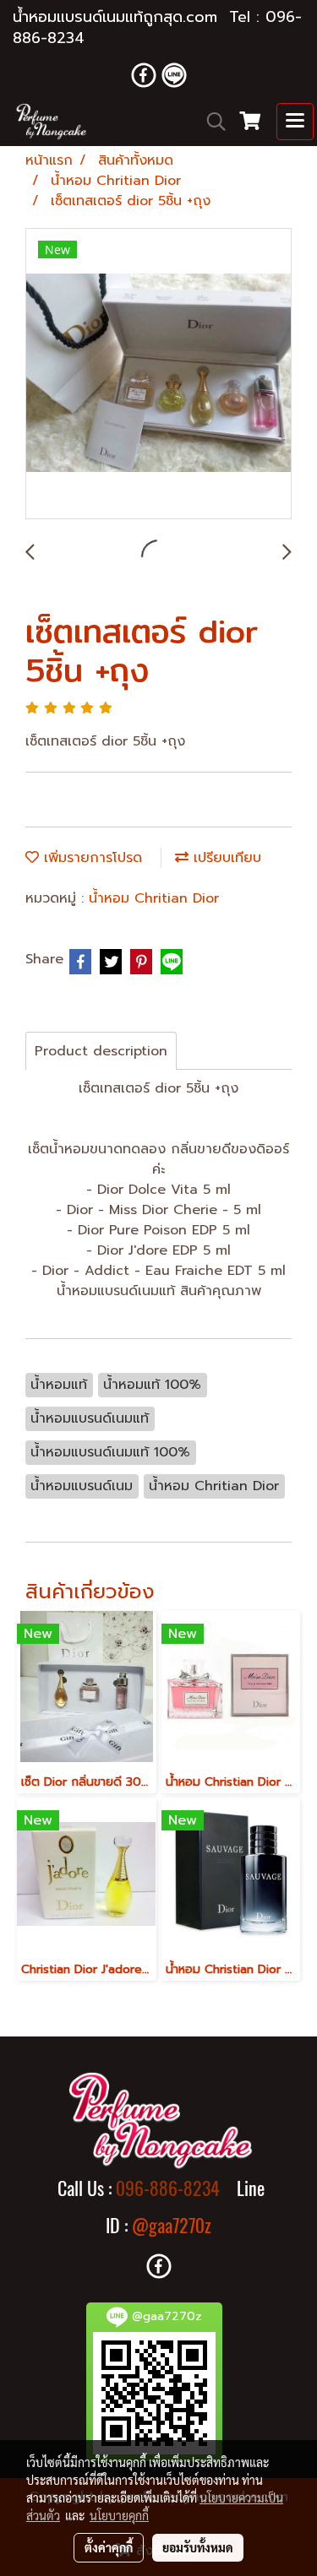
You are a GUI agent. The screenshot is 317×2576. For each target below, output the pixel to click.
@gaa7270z (172, 2226)
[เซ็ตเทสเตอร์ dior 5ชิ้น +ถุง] (158, 374)
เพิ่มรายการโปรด (90, 858)
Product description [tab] (101, 1051)
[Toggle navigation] (295, 122)
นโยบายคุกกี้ (119, 2515)
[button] (210, 122)
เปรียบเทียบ (225, 858)
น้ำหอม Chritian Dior (154, 898)
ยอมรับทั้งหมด (198, 2547)
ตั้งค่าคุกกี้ (109, 2547)
